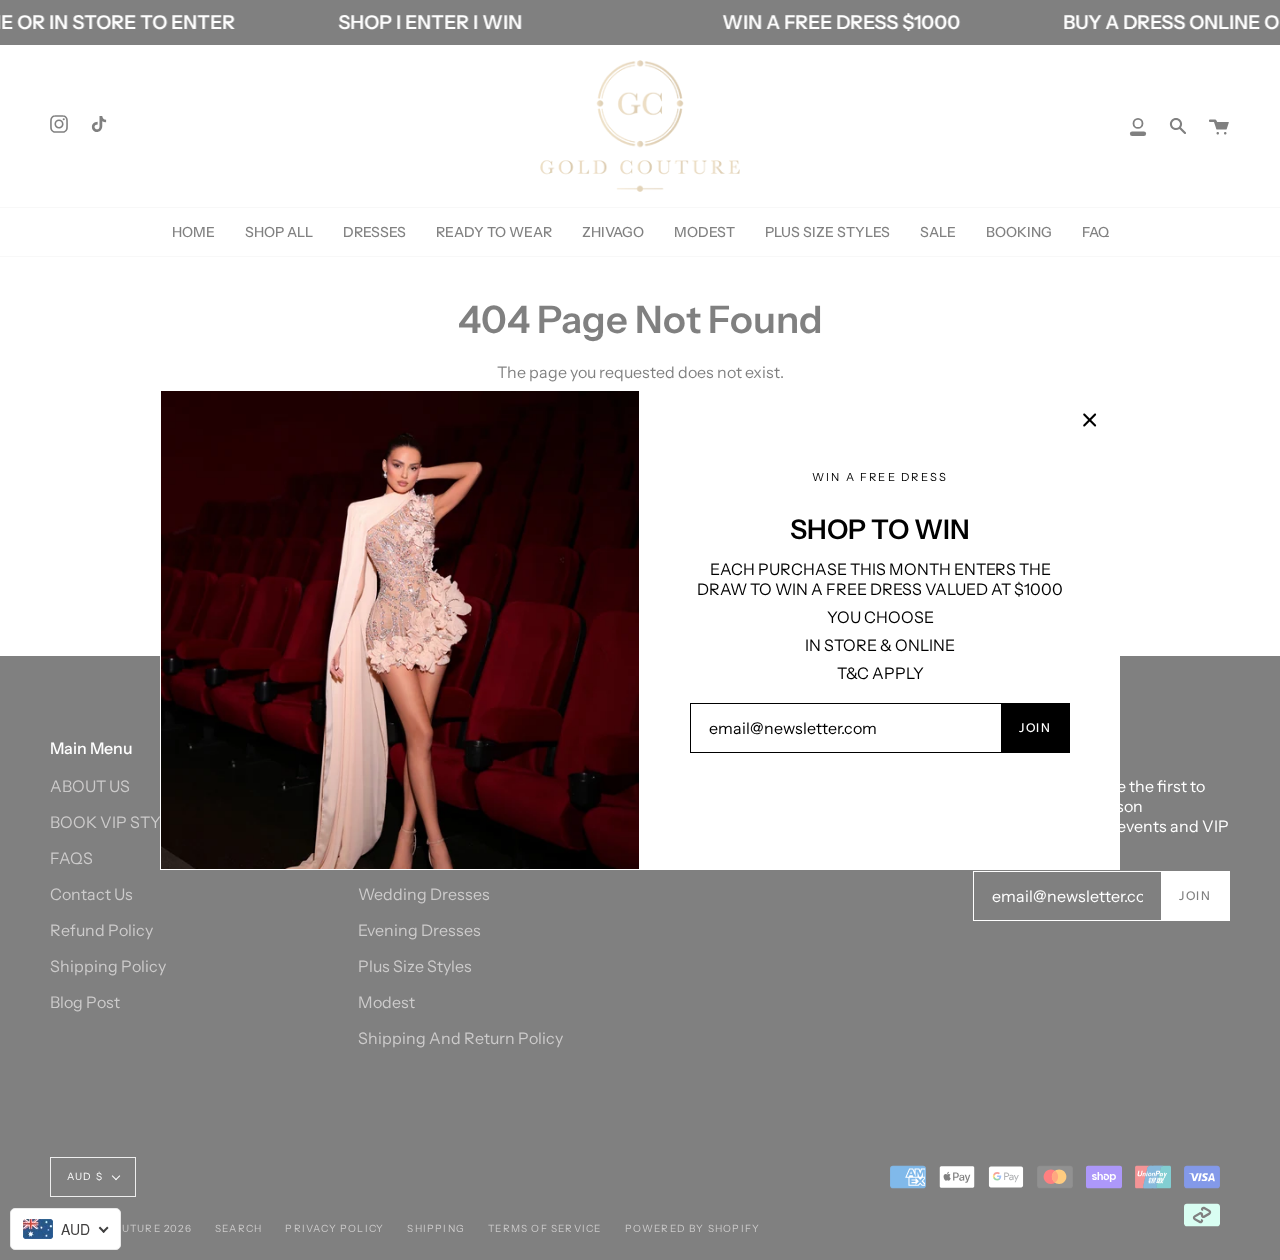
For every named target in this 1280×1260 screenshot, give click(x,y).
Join (1035, 727)
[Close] (1090, 420)
